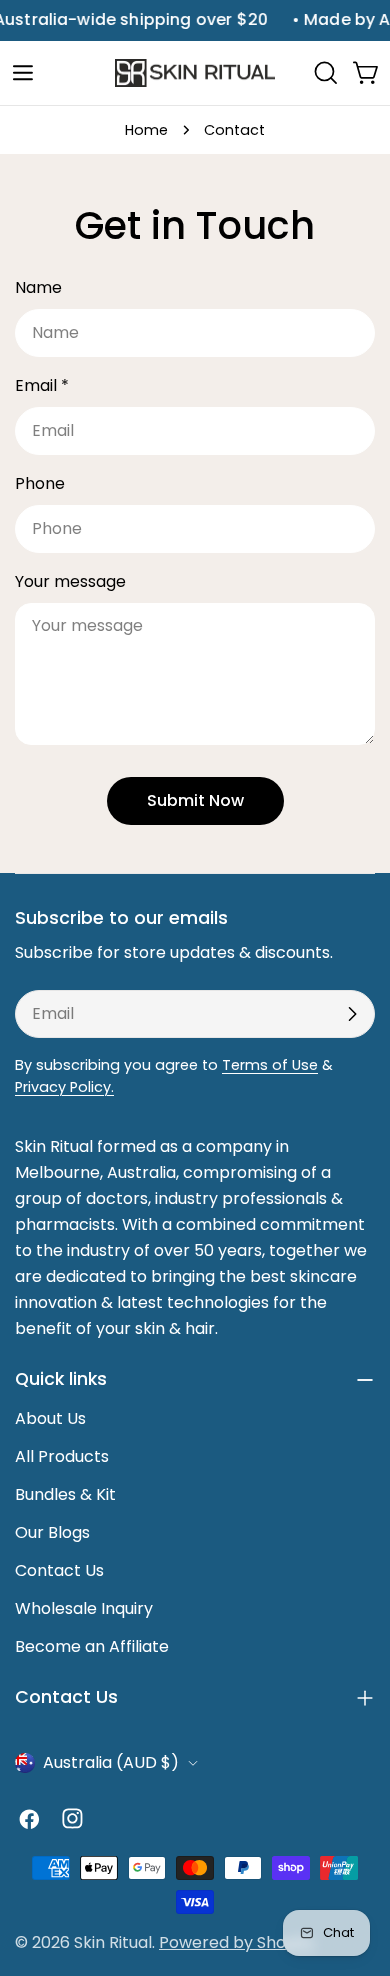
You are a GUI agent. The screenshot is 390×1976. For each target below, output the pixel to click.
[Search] (326, 73)
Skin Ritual (113, 1942)
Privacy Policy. (64, 1087)
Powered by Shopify (237, 1942)
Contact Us (59, 1570)
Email (42, 385)
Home (146, 130)
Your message (70, 581)
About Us (50, 1418)
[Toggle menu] (23, 73)
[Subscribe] (352, 1014)
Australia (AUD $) (111, 1762)
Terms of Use (270, 1065)
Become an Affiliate (92, 1646)
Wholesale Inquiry (84, 1608)
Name (38, 287)
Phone (40, 483)
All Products (62, 1456)
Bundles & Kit (65, 1494)
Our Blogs (52, 1532)
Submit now (195, 800)
